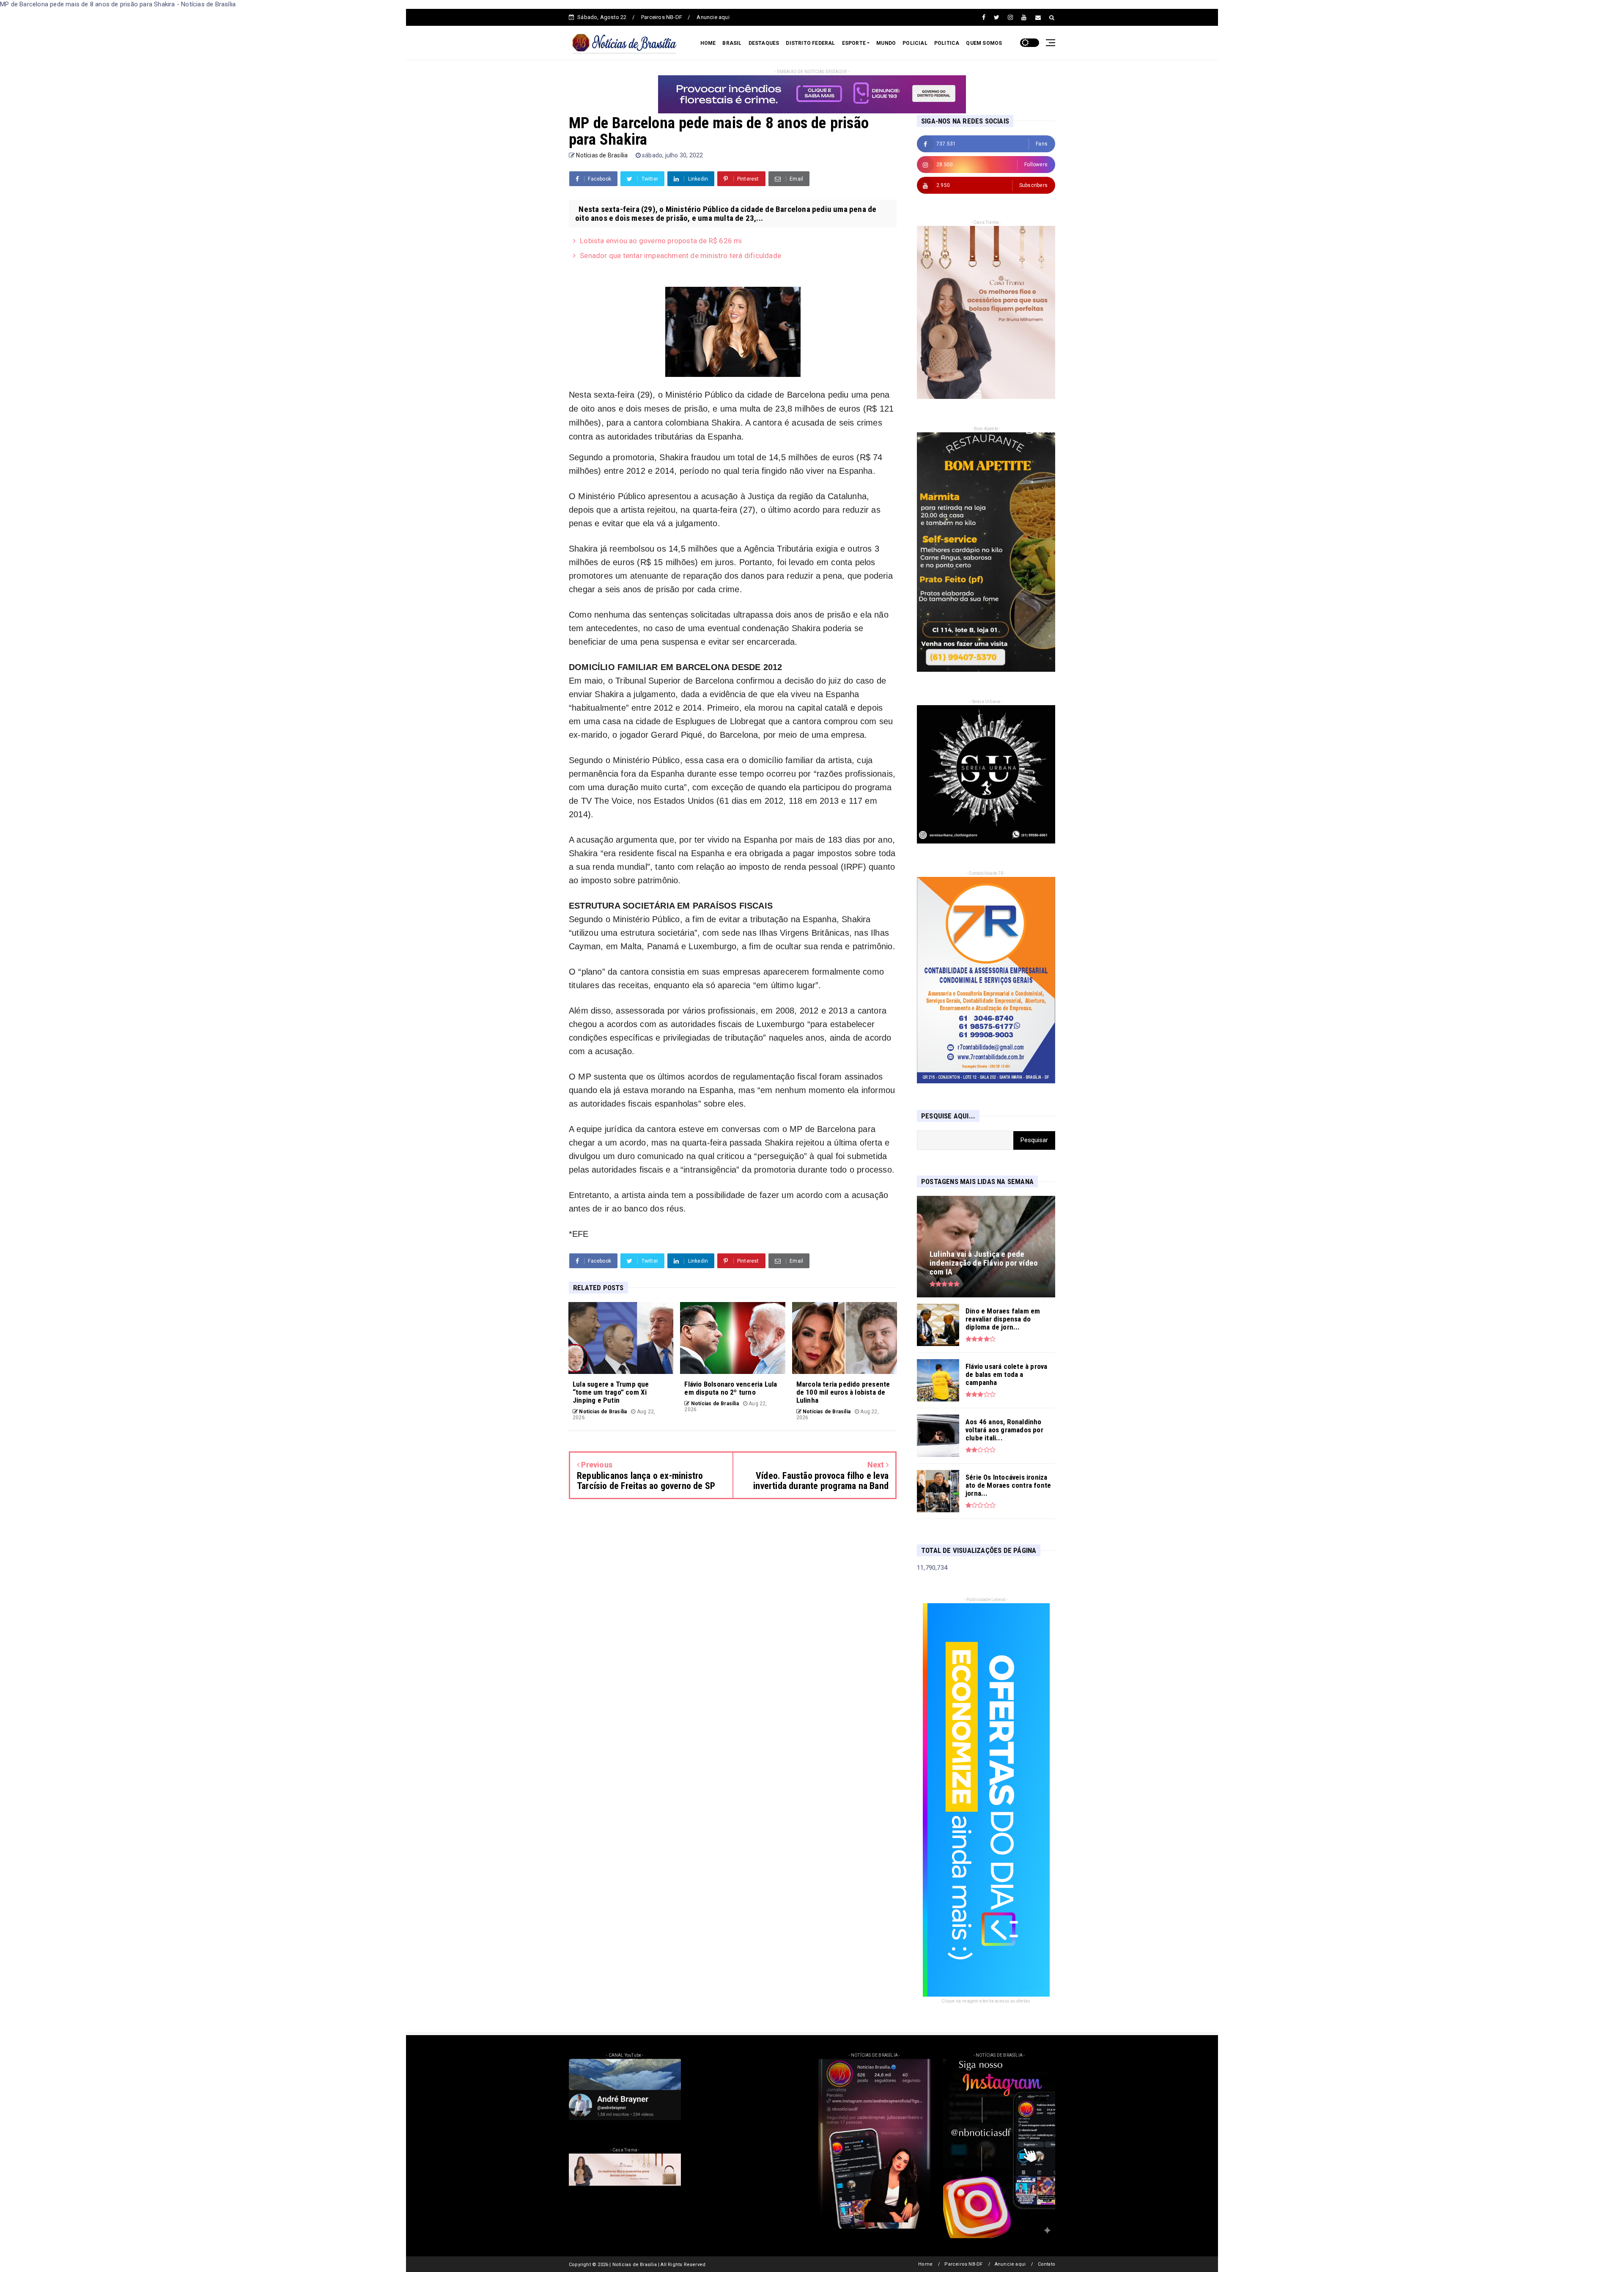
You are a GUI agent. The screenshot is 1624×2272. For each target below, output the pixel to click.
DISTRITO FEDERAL (810, 43)
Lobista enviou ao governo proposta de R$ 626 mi (661, 241)
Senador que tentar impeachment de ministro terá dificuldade (680, 255)
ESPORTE (854, 43)
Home (925, 2264)
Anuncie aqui (713, 17)
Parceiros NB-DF (662, 17)
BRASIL (732, 43)
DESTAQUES (764, 43)
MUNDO (886, 43)
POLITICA (947, 43)
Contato (1047, 2264)
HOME (708, 43)
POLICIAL (915, 43)
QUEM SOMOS (984, 43)
